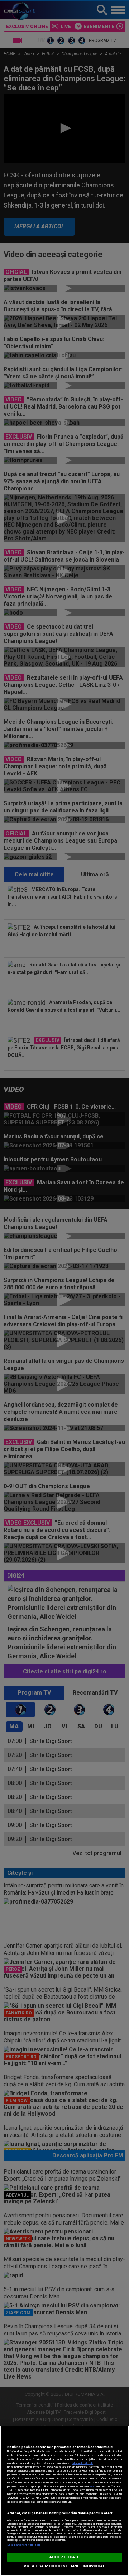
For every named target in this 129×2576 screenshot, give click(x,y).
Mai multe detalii (83, 2463)
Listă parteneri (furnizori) (24, 2545)
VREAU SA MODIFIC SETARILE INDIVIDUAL (64, 2566)
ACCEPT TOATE (64, 2557)
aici (92, 2486)
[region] (64, 2501)
